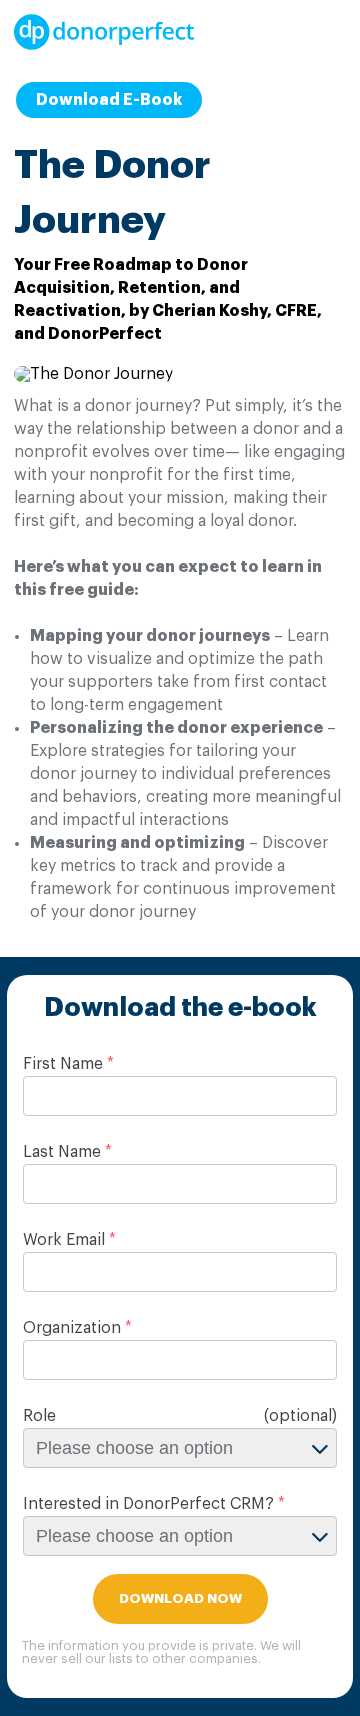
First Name (63, 1064)
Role (39, 1416)
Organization (72, 1328)
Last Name (62, 1152)
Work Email (64, 1240)
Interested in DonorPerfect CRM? (148, 1504)
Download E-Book (109, 100)
